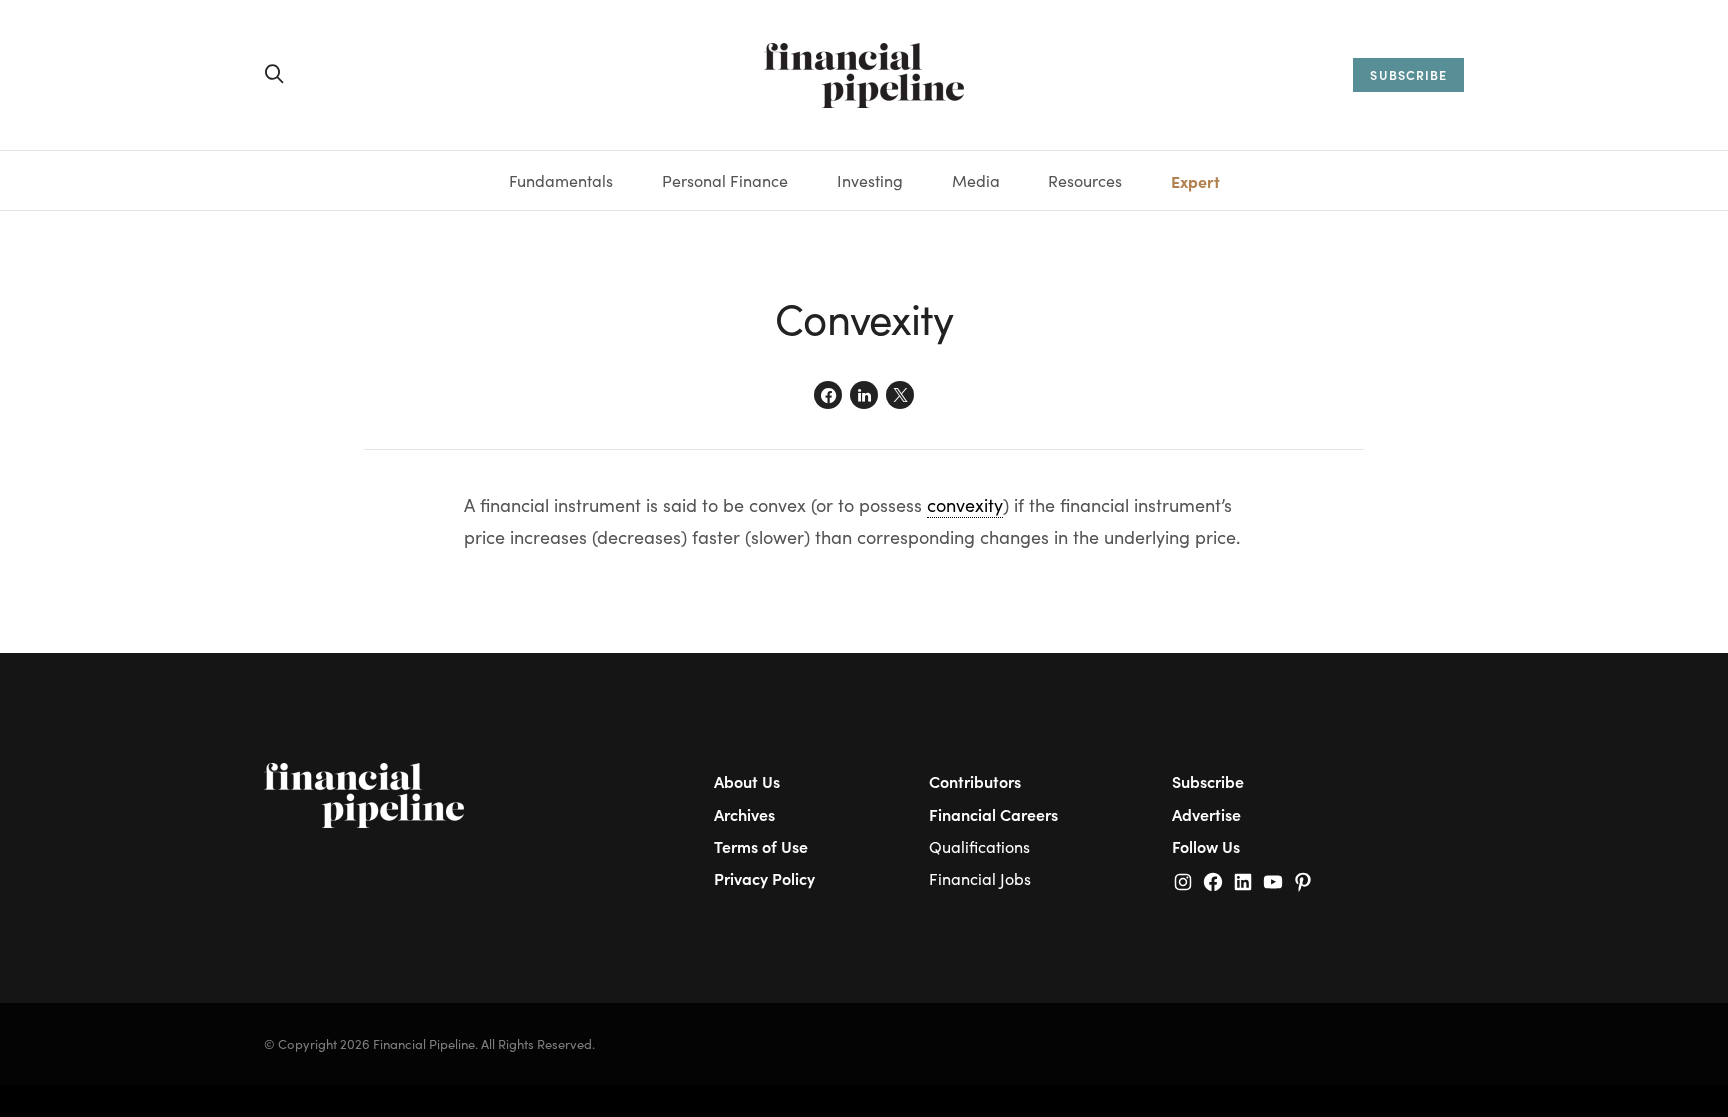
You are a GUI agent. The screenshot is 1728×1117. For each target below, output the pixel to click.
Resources (1085, 180)
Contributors (975, 781)
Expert (1195, 181)
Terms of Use (761, 846)
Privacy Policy (764, 878)
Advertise (1206, 814)
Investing (870, 180)
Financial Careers (993, 814)
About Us (747, 781)
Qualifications (979, 846)
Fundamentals (561, 180)
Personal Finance (725, 180)
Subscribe (1208, 781)
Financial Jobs (980, 878)
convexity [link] (965, 505)
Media (976, 180)
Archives (744, 814)
